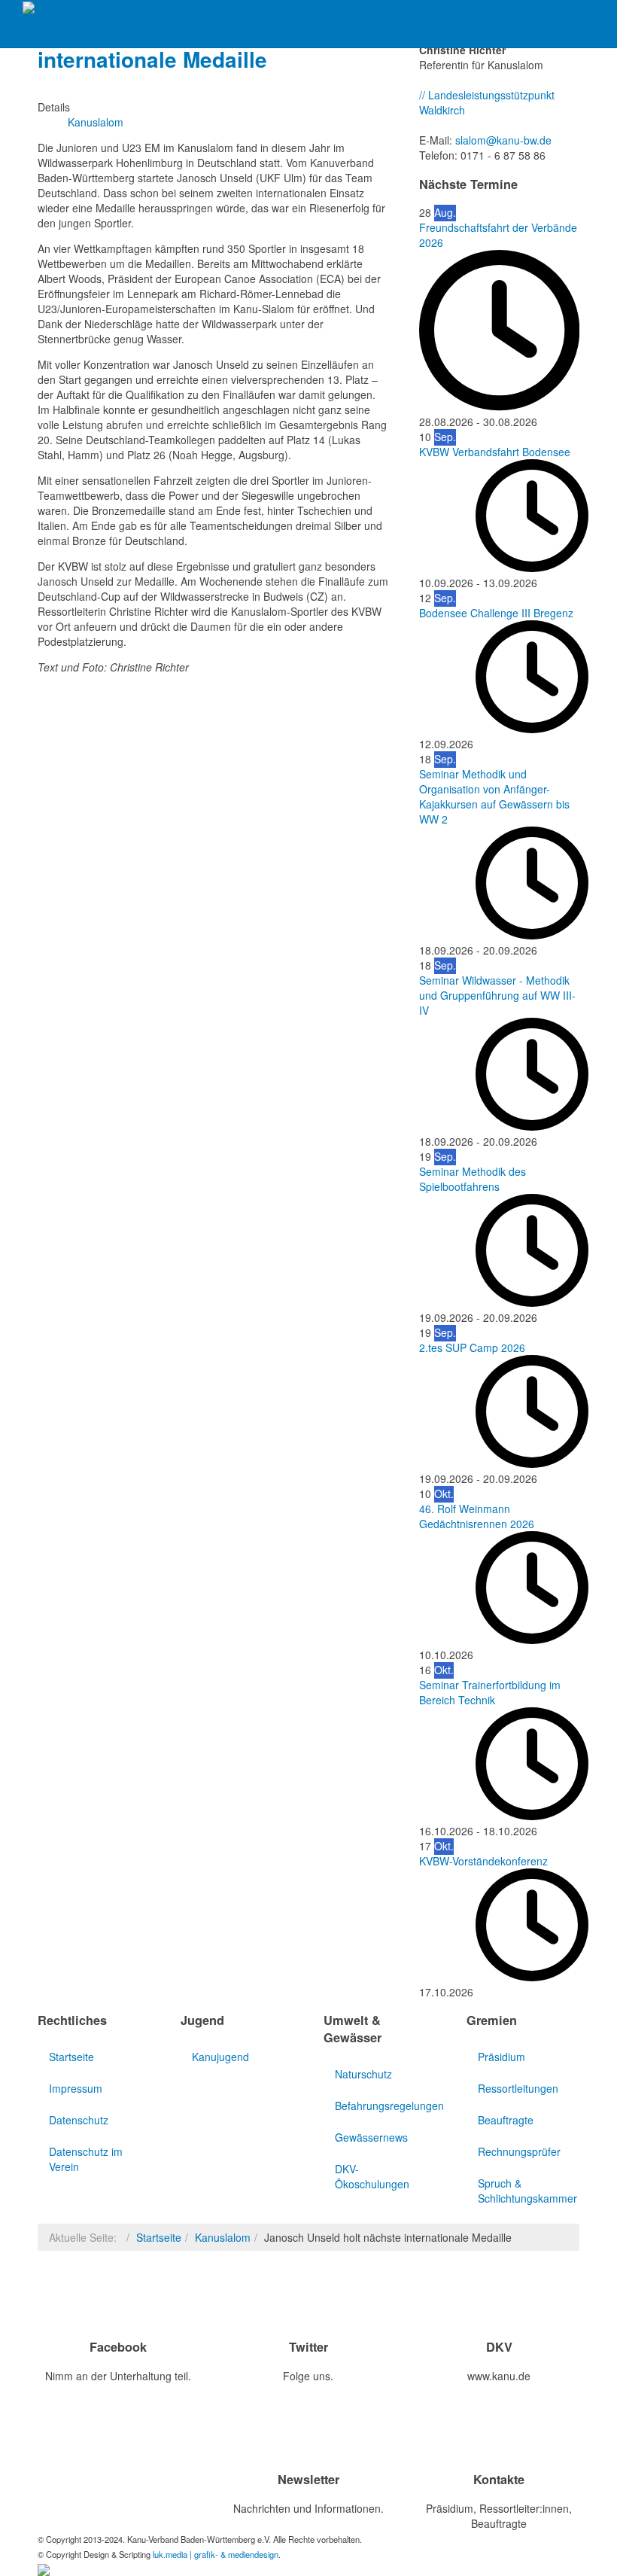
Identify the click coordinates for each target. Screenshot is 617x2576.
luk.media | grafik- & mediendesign (216, 2554)
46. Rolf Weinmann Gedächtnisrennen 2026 (477, 1516)
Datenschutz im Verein (86, 2159)
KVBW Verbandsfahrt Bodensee (495, 452)
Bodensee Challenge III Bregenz (496, 613)
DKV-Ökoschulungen (372, 2176)
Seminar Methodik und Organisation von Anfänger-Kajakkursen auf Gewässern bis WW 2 (494, 796)
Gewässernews (371, 2137)
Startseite (71, 2057)
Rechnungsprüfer (519, 2151)
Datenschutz (79, 2120)
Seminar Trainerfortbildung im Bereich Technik (490, 1692)
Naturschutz (363, 2074)
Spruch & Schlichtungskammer (527, 2191)
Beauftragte (506, 2120)
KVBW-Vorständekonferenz (483, 1861)
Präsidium (502, 2057)
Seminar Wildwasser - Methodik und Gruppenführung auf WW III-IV (497, 995)
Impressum (76, 2088)
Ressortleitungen (518, 2088)
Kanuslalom (223, 2237)
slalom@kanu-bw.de (503, 140)
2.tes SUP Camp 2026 (472, 1347)
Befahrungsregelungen (386, 2106)
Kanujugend (220, 2057)
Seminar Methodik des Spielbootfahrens (473, 1179)
